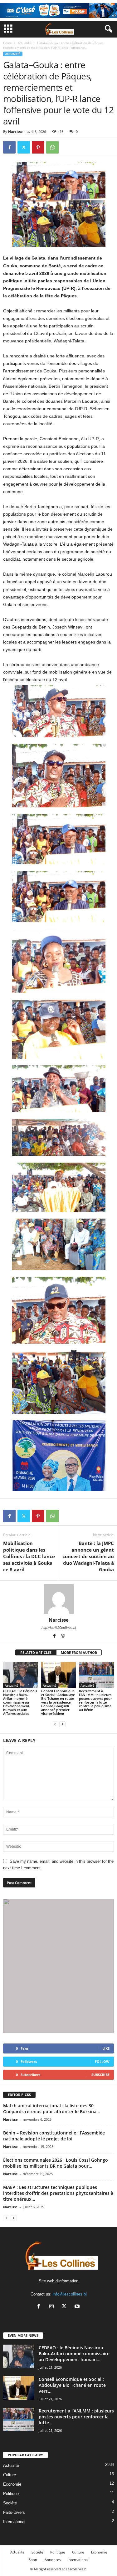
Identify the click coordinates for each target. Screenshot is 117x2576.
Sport (33, 2560)
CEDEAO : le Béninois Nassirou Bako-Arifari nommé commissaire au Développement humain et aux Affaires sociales (20, 1702)
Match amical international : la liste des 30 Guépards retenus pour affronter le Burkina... (52, 2109)
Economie (12, 2484)
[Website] (63, 1636)
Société (10, 2503)
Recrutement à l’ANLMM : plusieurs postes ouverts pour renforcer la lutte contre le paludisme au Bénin (95, 1700)
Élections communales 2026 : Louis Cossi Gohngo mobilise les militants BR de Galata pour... (56, 2163)
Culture (10, 2475)
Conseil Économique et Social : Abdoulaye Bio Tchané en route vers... (72, 2385)
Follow (102, 2061)
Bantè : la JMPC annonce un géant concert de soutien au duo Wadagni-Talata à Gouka (88, 1556)
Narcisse (15, 131)
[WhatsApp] (52, 147)
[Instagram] (53, 2307)
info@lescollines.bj (70, 2294)
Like (106, 2048)
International (14, 2522)
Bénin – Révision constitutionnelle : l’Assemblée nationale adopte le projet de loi (54, 2136)
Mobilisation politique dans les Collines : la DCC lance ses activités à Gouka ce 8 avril (29, 1556)
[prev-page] (55, 1724)
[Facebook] (9, 147)
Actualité (24, 43)
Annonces (53, 2560)
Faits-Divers (14, 2512)
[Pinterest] (38, 147)
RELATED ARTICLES (36, 1652)
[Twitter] (24, 147)
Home (7, 43)
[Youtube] (78, 2307)
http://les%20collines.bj (59, 1628)
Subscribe (100, 2075)
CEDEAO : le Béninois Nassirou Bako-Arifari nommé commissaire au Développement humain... (74, 2354)
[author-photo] (58, 1599)
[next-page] (62, 1724)
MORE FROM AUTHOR (79, 1652)
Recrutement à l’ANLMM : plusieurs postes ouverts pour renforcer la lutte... (76, 2417)
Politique (11, 2494)
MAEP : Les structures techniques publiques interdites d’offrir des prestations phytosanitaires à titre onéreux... (58, 2193)
